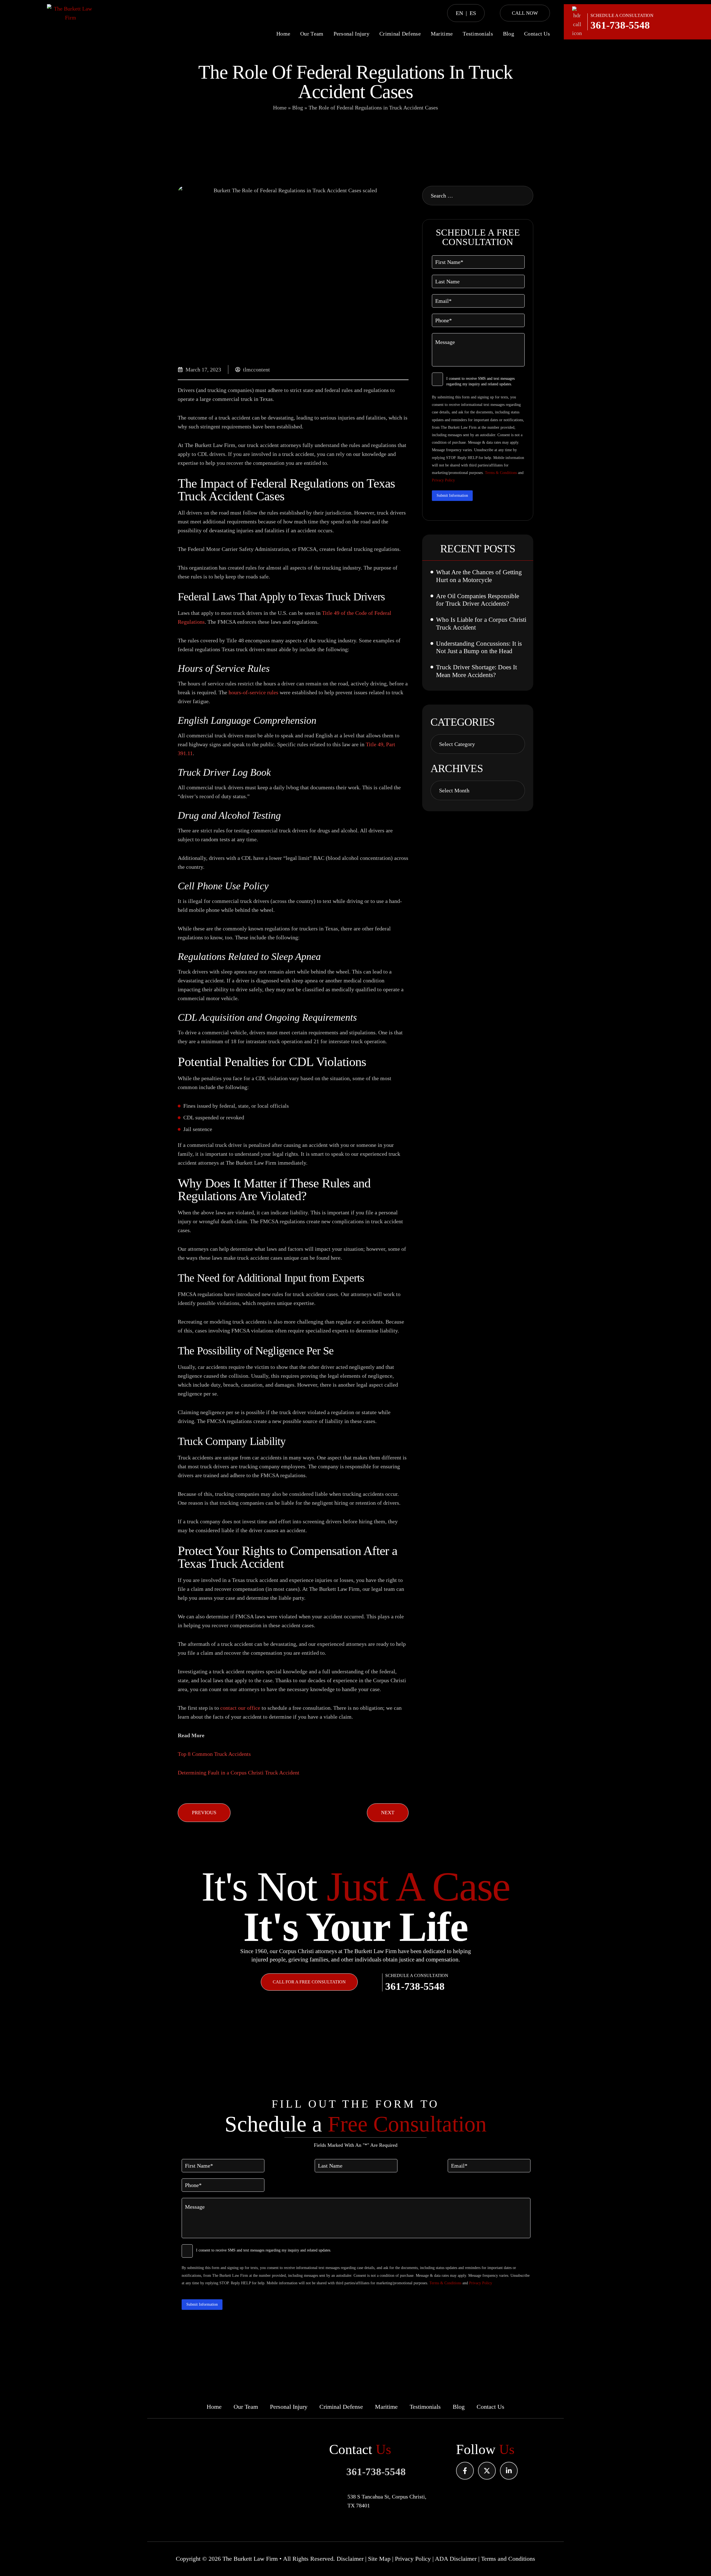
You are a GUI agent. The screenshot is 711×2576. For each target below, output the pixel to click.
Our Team (312, 34)
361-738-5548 (620, 25)
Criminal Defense (400, 34)
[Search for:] (478, 196)
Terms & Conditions (501, 473)
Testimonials (478, 34)
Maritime (442, 34)
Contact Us (537, 34)
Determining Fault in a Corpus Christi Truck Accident (239, 1773)
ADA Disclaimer (456, 2559)
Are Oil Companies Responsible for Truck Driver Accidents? (478, 600)
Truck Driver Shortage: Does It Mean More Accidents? (476, 671)
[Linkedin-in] (509, 2471)
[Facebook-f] (465, 2471)
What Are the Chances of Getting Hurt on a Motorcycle (479, 576)
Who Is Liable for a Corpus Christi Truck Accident (481, 624)
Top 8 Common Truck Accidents (214, 1754)
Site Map (379, 2559)
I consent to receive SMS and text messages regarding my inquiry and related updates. (480, 381)
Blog (509, 34)
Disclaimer (350, 2559)
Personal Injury (352, 34)
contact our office (240, 1708)
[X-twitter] (487, 2471)
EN (459, 13)
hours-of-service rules (253, 692)
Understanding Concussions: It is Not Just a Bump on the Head (479, 647)
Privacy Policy (443, 480)
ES (473, 13)
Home (283, 34)
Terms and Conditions (508, 2559)
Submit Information (452, 496)
